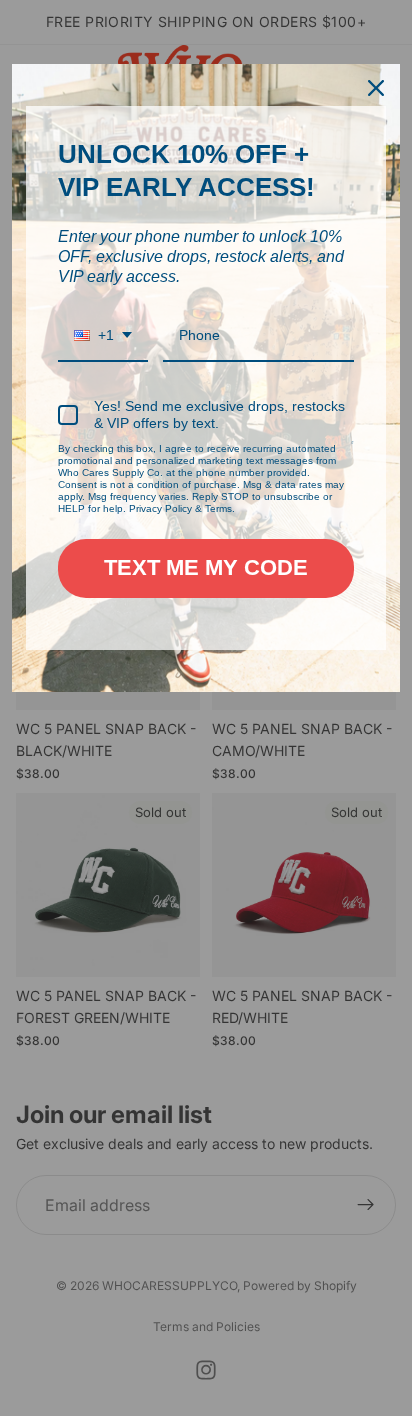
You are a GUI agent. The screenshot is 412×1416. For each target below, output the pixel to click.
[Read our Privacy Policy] (352, 452)
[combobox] (103, 336)
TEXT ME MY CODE (206, 567)
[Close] (376, 88)
